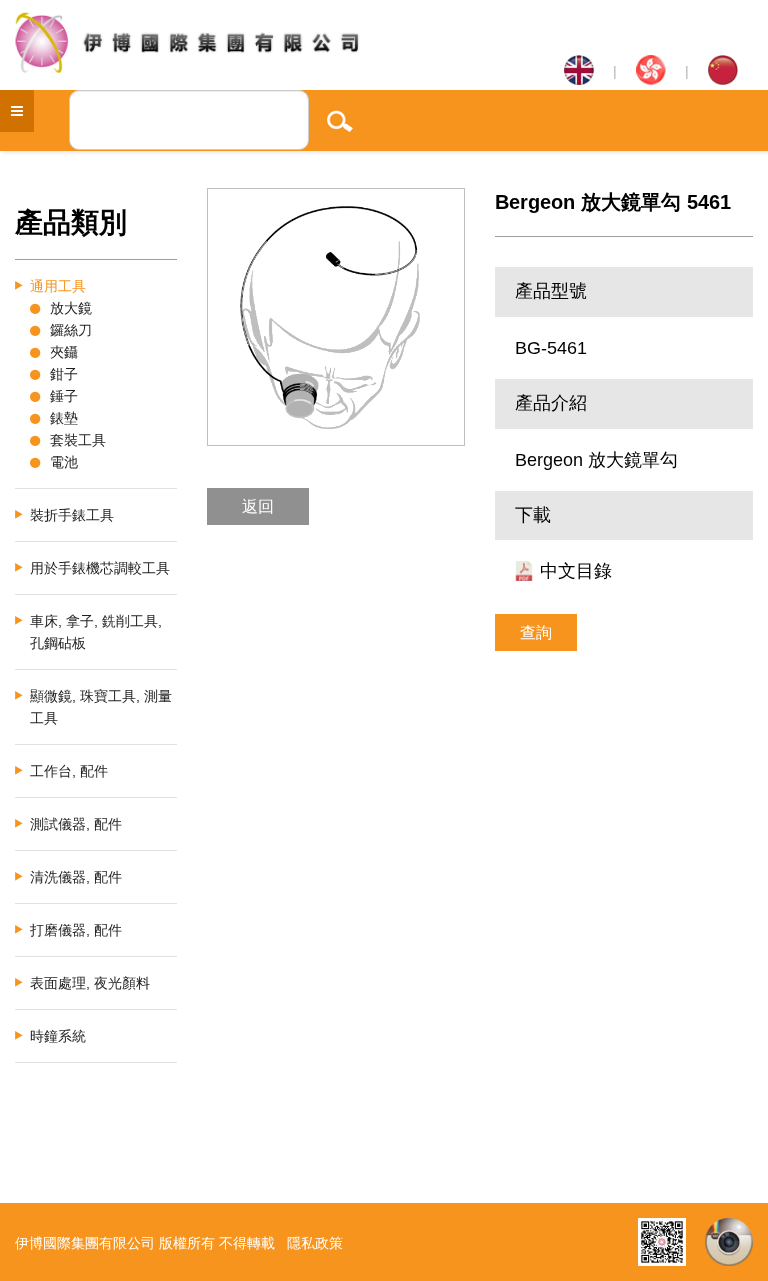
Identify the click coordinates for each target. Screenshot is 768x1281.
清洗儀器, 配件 (76, 877)
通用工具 (58, 286)
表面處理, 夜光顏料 (90, 983)
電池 (64, 462)
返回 (258, 506)
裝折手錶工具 (72, 515)
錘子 (64, 396)
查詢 (536, 632)
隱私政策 (315, 1243)
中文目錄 (576, 571)
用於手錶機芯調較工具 (100, 568)
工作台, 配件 (69, 771)
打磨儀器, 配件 (76, 930)
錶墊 (64, 418)
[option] (336, 317)
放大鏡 (71, 308)
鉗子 (64, 374)
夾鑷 (64, 352)
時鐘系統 (58, 1036)
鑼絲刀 (71, 330)
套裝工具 (78, 440)
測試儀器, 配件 (76, 824)
